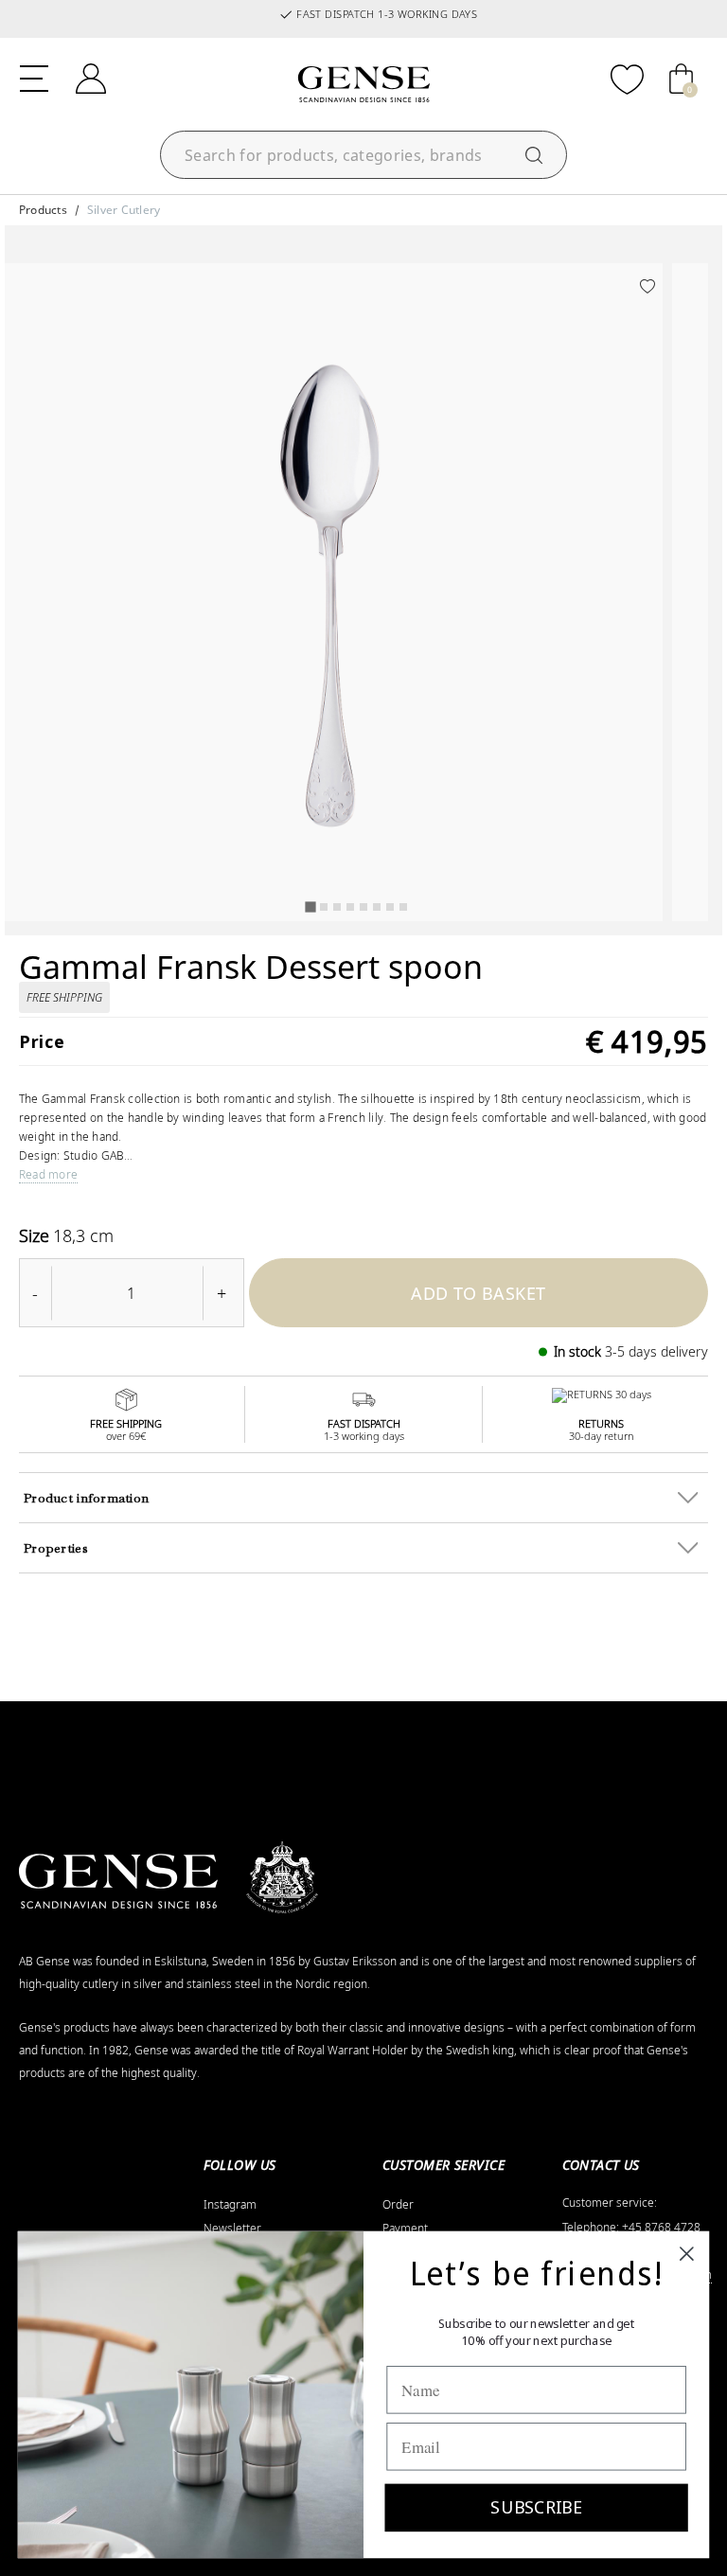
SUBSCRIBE (536, 2507)
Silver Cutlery (124, 210)
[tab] (310, 906)
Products (43, 210)
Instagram (230, 2205)
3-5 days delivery (656, 1351)
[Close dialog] (687, 2254)
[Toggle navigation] (34, 77)
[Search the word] (534, 155)
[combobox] (363, 155)
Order (398, 2205)
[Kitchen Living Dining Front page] (364, 84)
